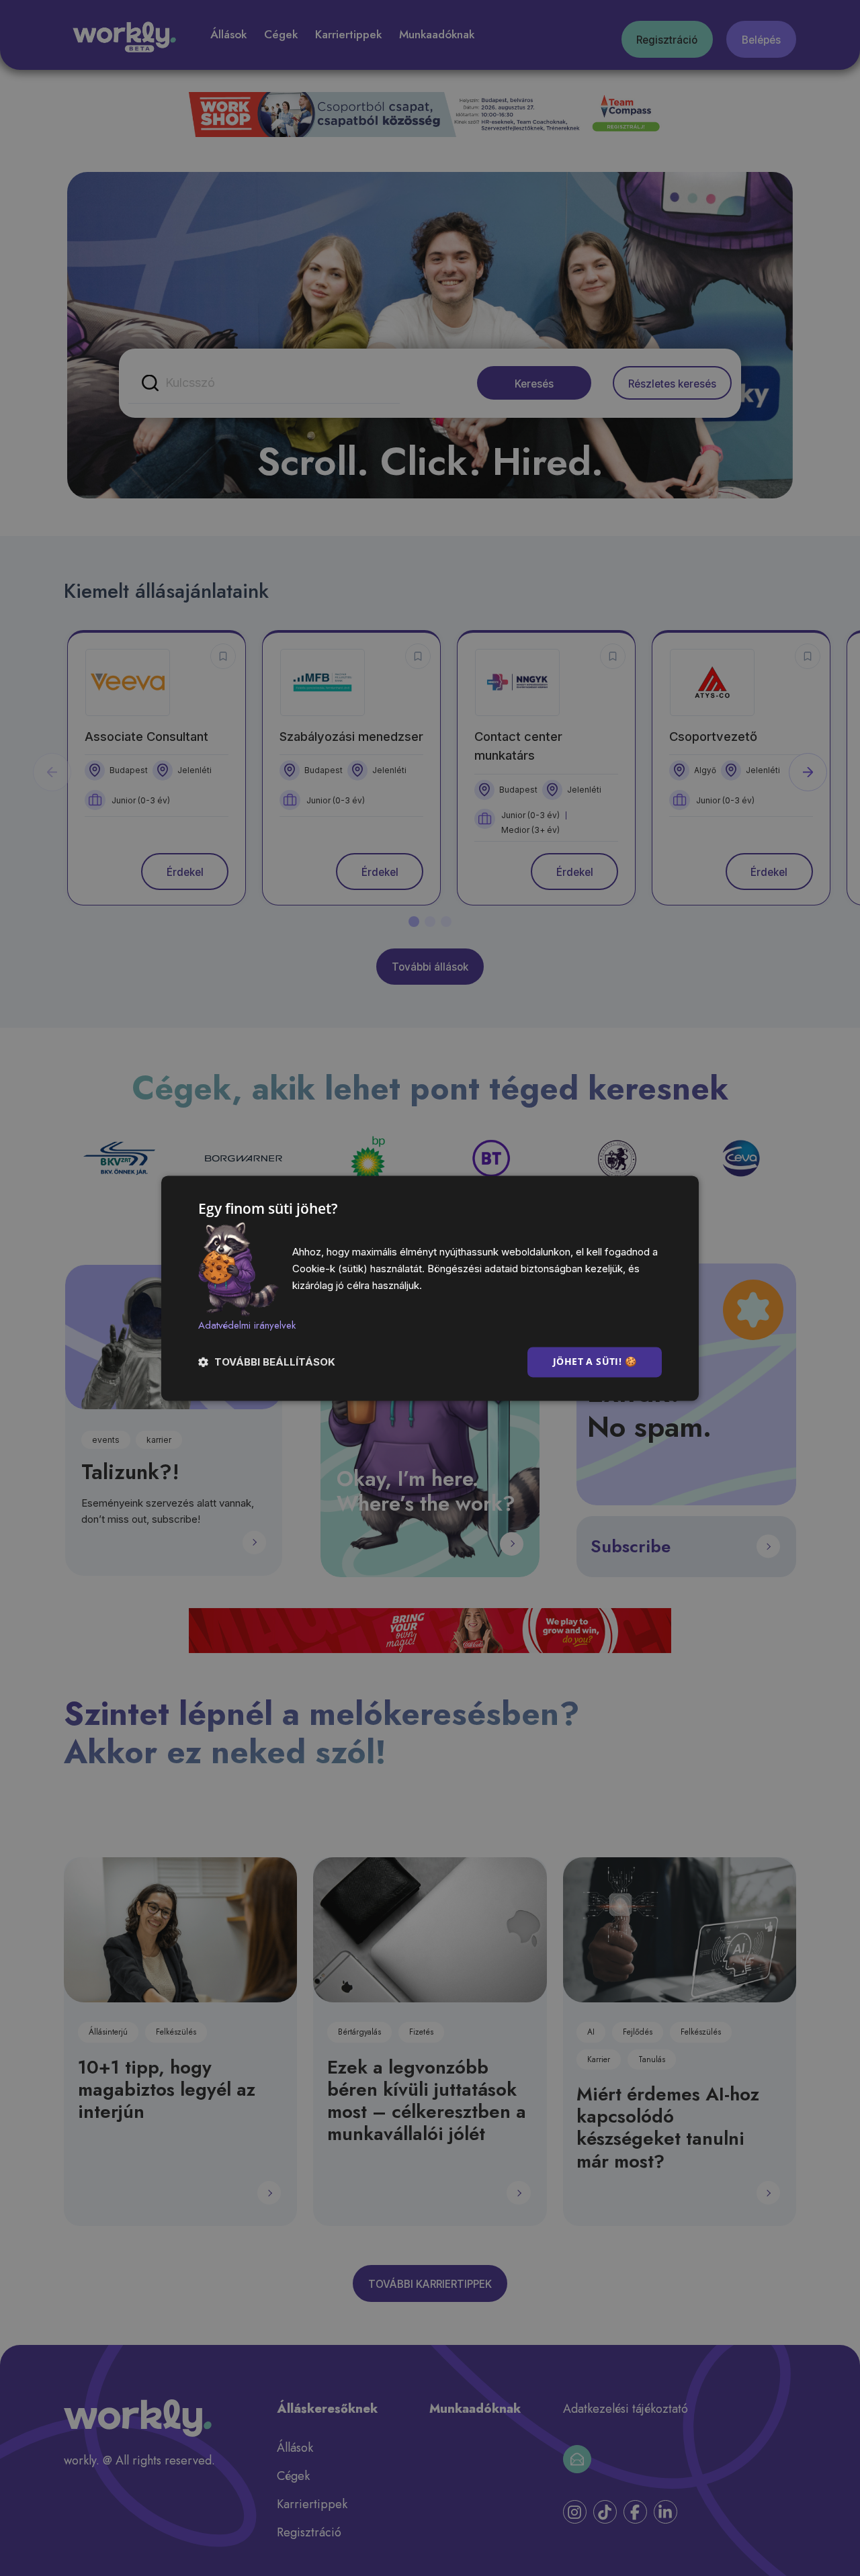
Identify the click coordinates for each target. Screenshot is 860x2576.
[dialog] (430, 1288)
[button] (267, 1362)
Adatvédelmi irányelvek (247, 1325)
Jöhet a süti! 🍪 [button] (595, 1361)
